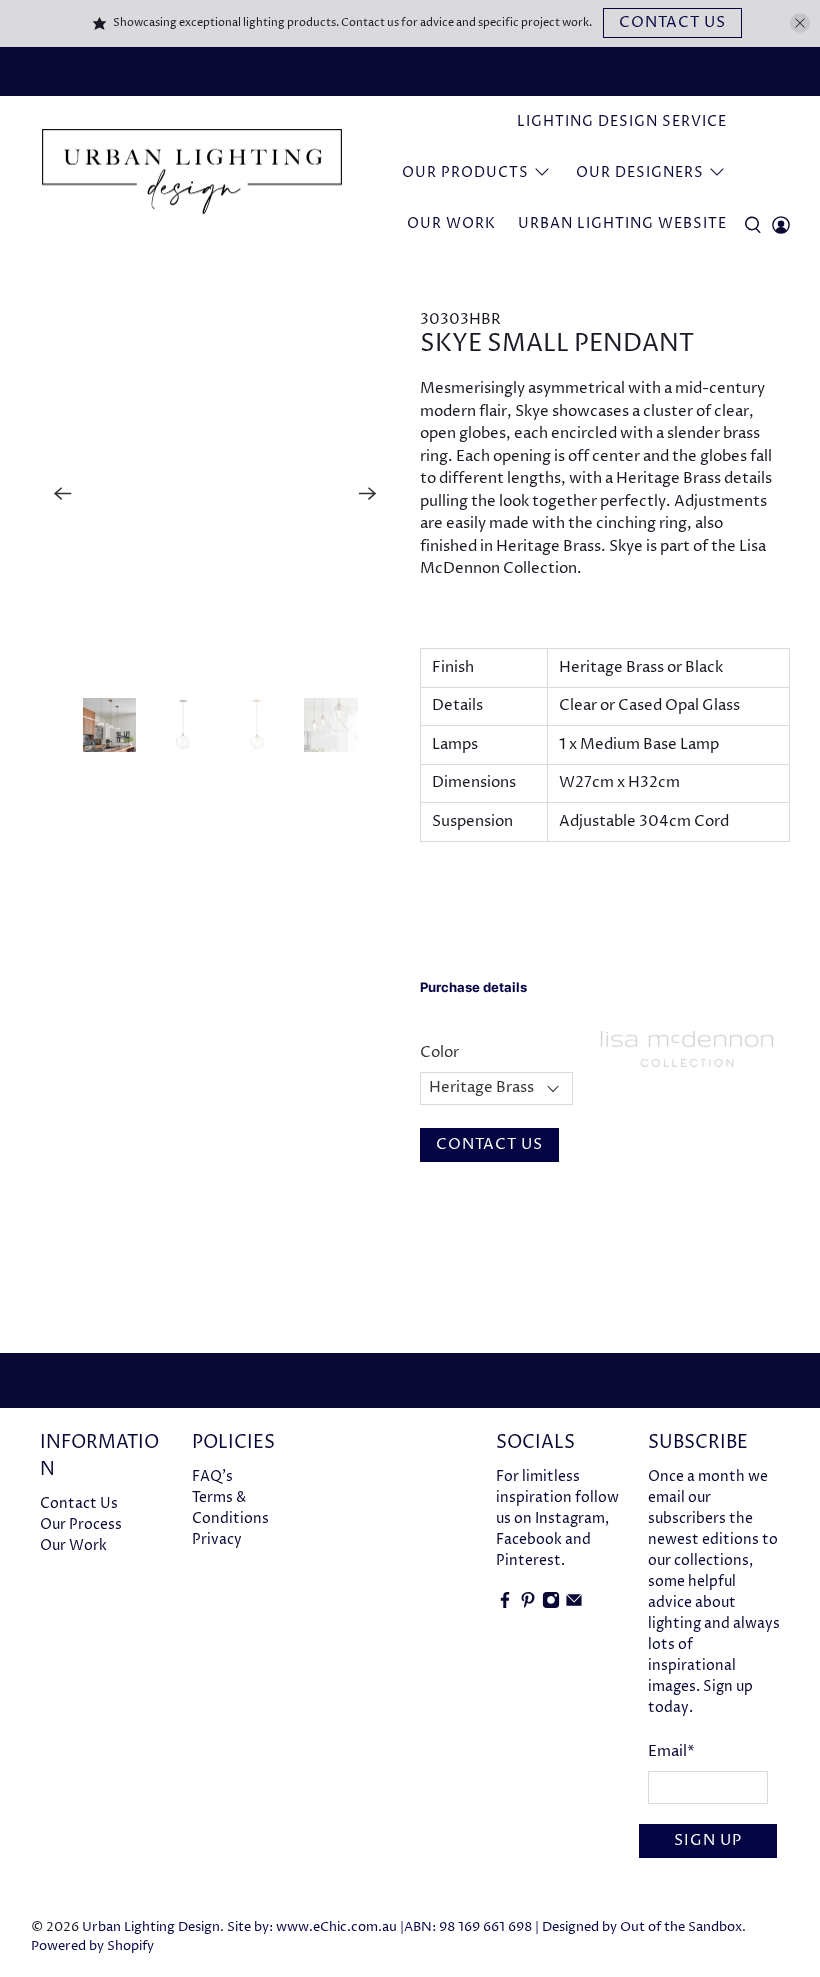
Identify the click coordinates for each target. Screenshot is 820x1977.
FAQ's (212, 1476)
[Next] (368, 493)
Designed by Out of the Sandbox (642, 1927)
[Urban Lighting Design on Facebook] (505, 1604)
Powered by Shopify (92, 1946)
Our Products (465, 172)
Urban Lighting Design (151, 1927)
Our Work (451, 223)
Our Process (81, 1524)
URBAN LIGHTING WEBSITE (622, 223)
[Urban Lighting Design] (192, 172)
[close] (800, 23)
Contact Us (672, 22)
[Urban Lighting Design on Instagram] (551, 1604)
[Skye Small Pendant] (218, 494)
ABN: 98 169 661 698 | (471, 1927)
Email (671, 1751)
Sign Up (708, 1840)
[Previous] (63, 493)
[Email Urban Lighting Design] (574, 1604)
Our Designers (640, 172)
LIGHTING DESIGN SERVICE (622, 121)
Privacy (217, 1539)
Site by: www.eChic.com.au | (315, 1927)
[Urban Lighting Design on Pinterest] (528, 1604)
